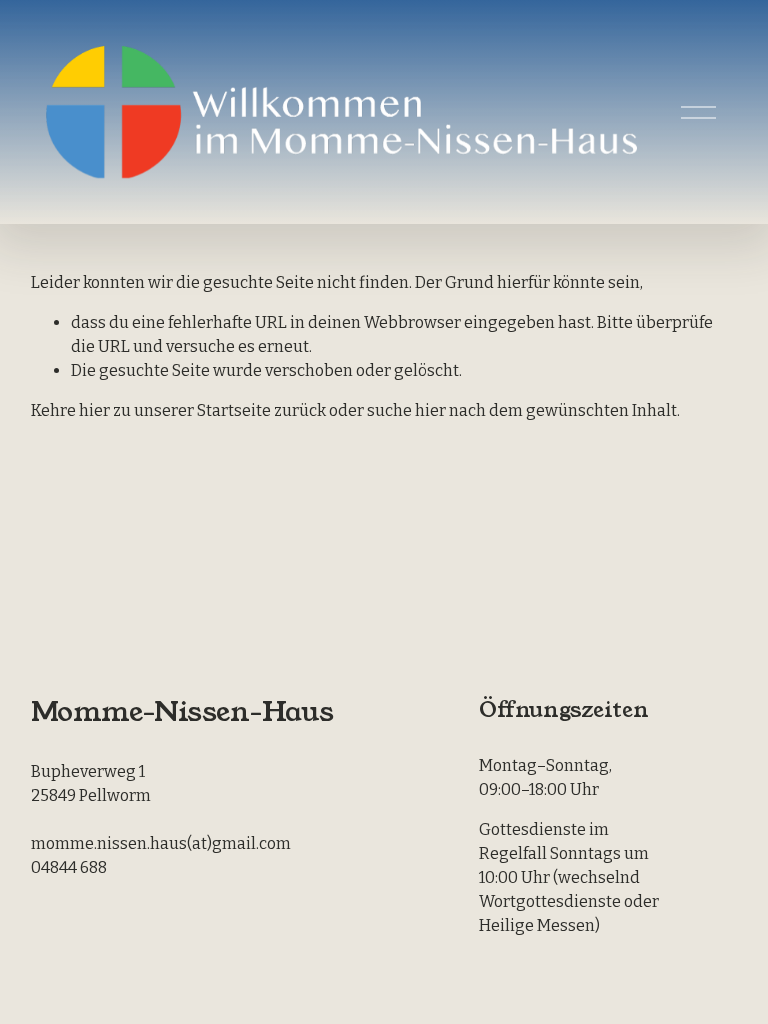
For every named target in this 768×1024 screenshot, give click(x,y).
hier (94, 410)
